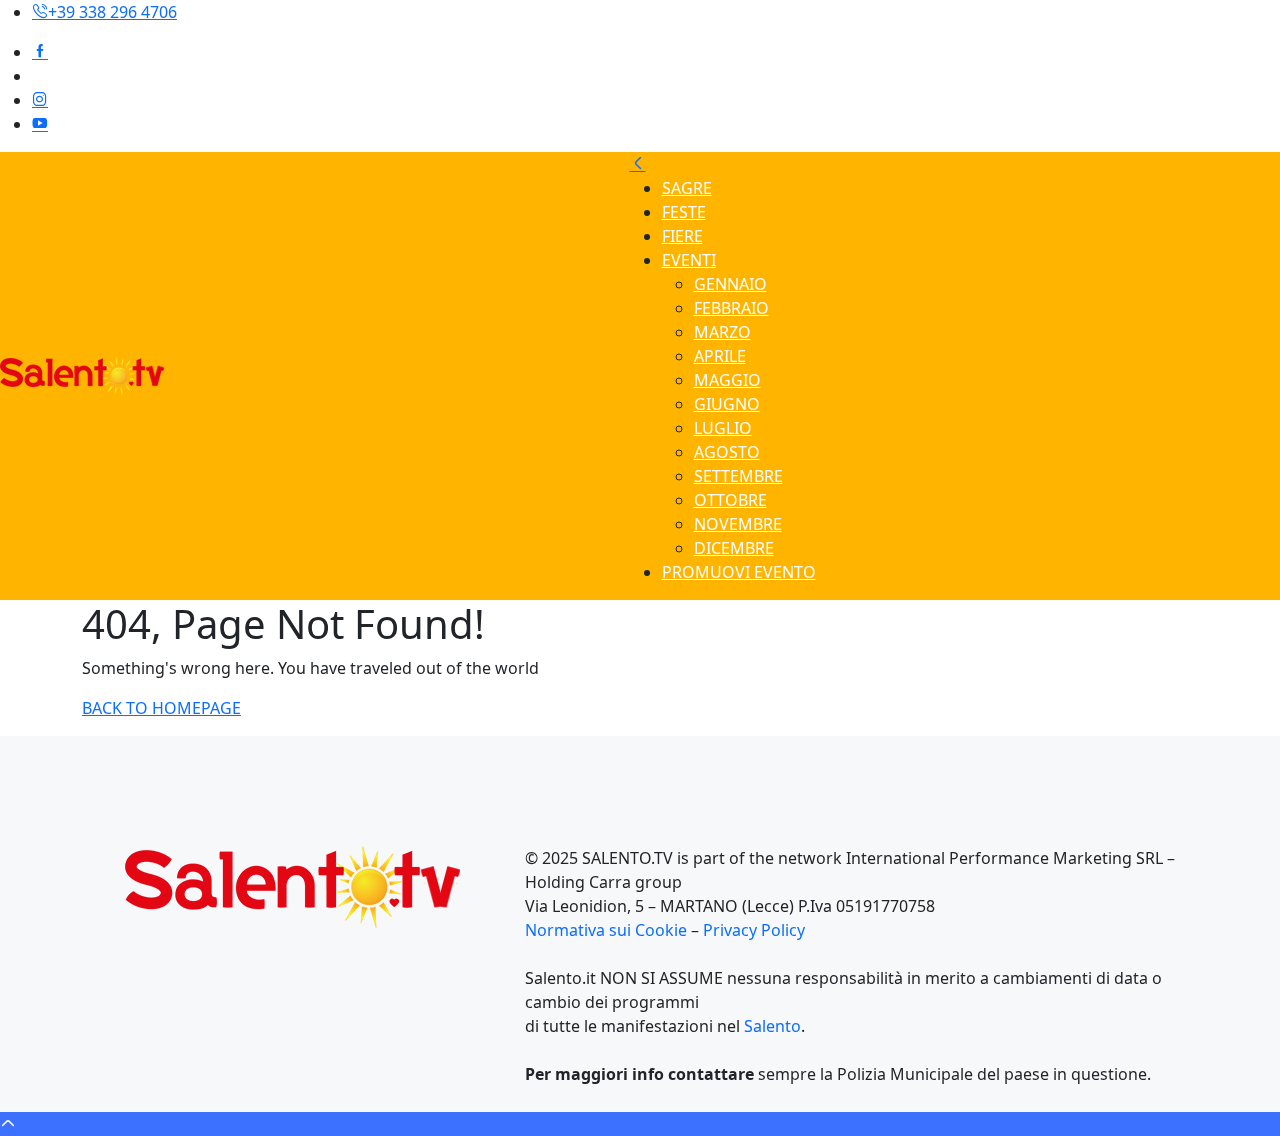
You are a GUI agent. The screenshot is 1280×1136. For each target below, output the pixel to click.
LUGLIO (723, 428)
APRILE (720, 356)
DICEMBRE (734, 548)
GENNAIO (730, 284)
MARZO (722, 332)
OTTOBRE (730, 500)
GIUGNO (727, 404)
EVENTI (689, 260)
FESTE (684, 212)
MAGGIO (727, 380)
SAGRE (687, 188)
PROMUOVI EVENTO (739, 572)
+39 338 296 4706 (112, 12)
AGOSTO (727, 452)
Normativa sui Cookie (608, 930)
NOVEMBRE (738, 524)
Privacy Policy (754, 930)
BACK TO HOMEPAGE (161, 708)
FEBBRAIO (731, 308)
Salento (772, 1026)
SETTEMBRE (738, 476)
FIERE (682, 236)
